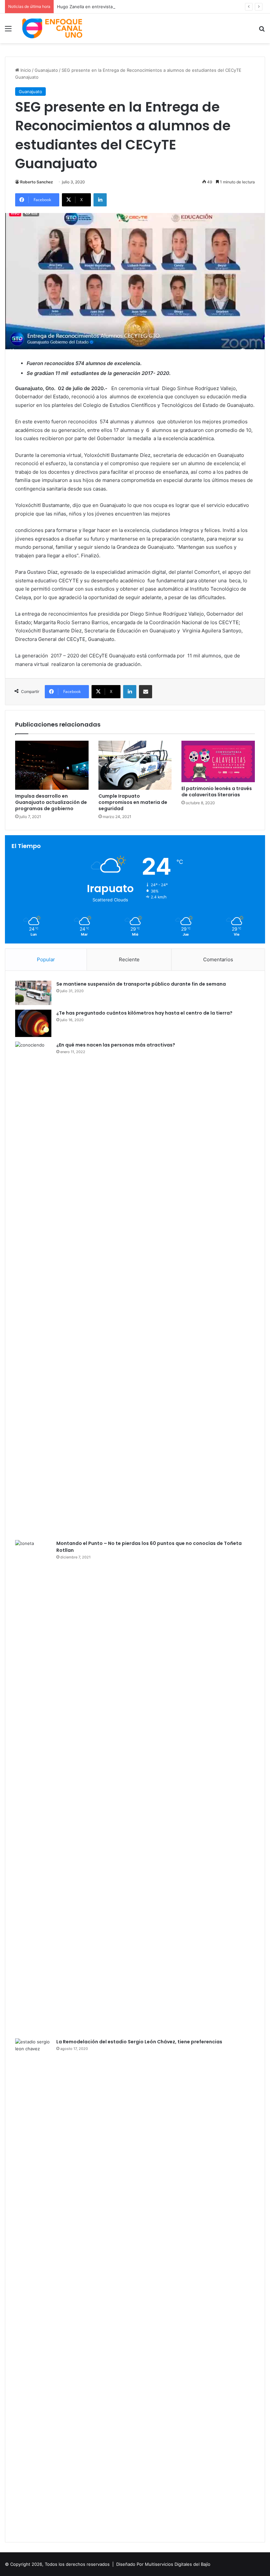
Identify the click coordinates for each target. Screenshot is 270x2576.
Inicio (25, 70)
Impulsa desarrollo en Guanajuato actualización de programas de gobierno (51, 802)
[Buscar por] (262, 31)
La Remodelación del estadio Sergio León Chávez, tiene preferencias (139, 2042)
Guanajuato (46, 70)
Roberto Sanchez (37, 182)
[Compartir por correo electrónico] (146, 692)
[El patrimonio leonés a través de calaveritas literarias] (218, 761)
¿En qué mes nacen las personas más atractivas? (116, 1045)
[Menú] (8, 31)
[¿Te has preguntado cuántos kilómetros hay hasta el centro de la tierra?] (33, 1023)
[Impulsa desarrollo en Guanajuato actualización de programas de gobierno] (52, 765)
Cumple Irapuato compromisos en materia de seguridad (133, 802)
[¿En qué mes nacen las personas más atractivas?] (33, 1288)
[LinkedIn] (100, 200)
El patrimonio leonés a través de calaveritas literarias (217, 792)
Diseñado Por (130, 2564)
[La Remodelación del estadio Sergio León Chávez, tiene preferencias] (33, 2285)
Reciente (129, 959)
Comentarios (218, 959)
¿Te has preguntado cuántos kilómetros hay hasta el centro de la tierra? (144, 1013)
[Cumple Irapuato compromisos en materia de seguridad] (135, 765)
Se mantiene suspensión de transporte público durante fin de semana (141, 984)
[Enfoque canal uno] (53, 28)
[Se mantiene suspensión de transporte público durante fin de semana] (33, 993)
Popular (46, 959)
